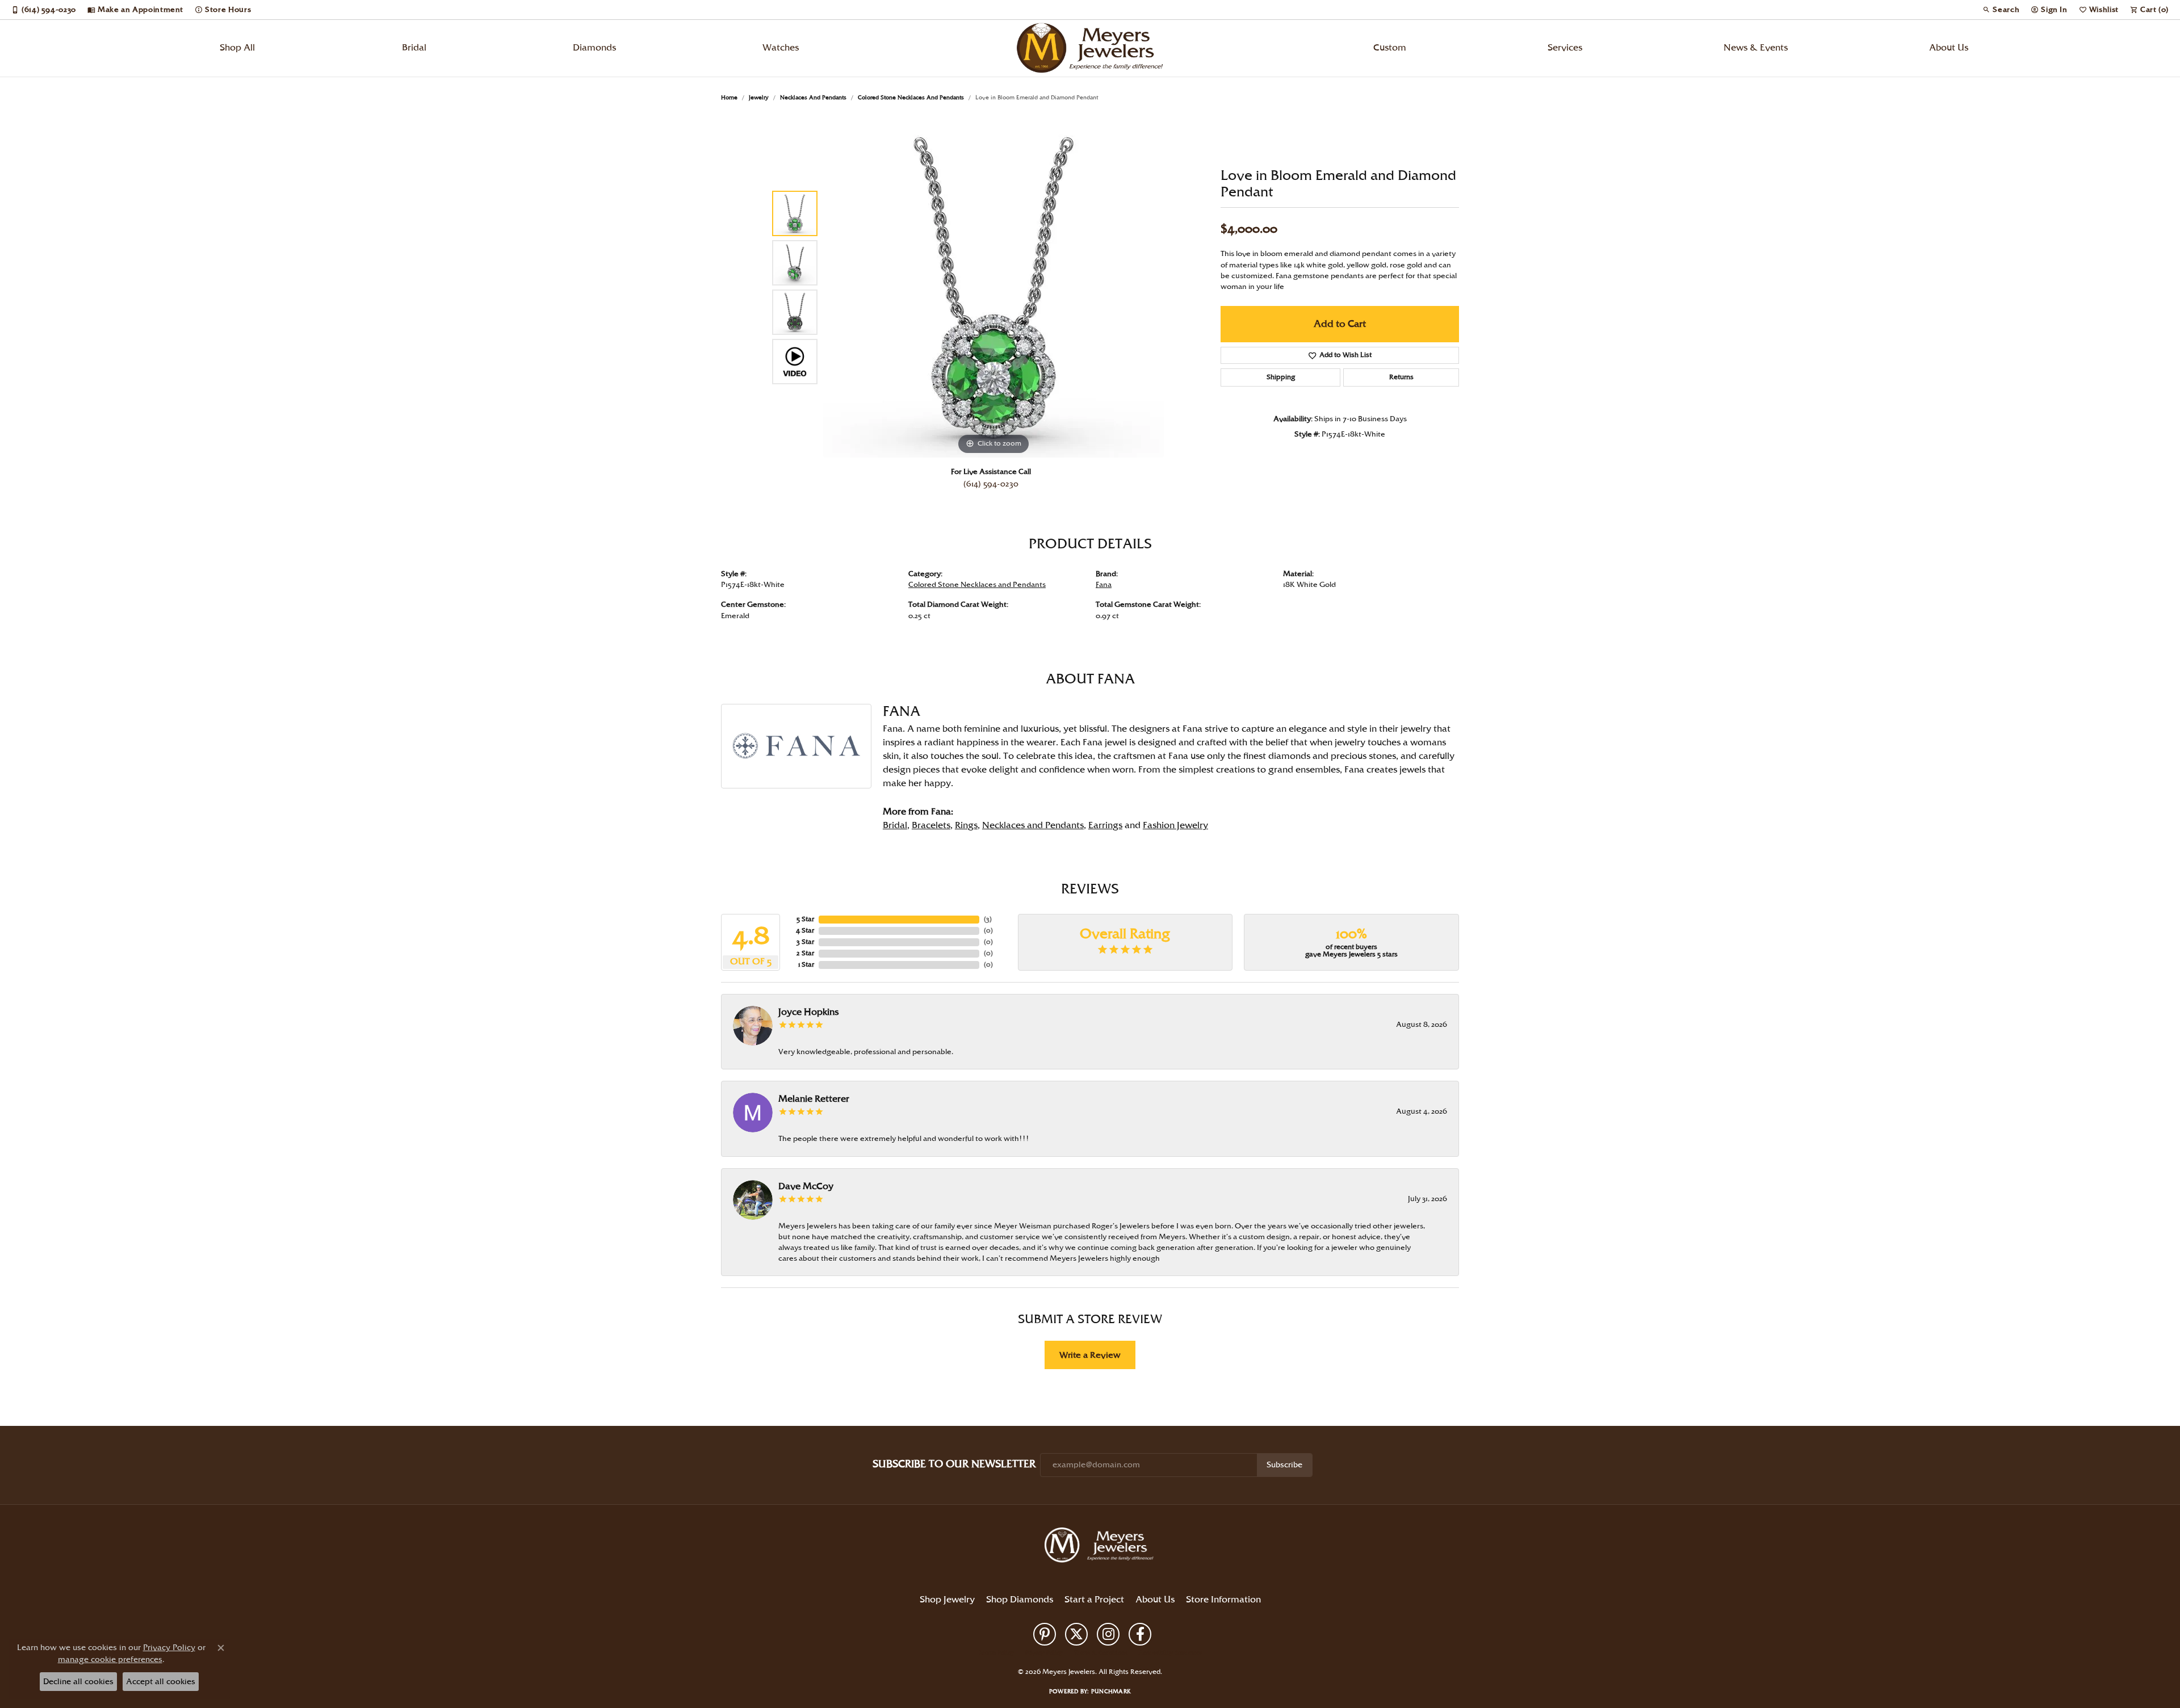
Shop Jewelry (947, 1600)
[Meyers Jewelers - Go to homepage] (1101, 1547)
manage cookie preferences (110, 1659)
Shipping (1281, 377)
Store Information (1223, 1600)
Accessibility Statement (1170, 1653)
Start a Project (1094, 1600)
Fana (1104, 585)
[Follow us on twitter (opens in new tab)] (1076, 1634)
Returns (1401, 377)
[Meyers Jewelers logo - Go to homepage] (1090, 48)
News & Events (1756, 48)
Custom (1390, 48)
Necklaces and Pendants (813, 98)
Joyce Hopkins (808, 1012)
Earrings (1105, 826)
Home (729, 98)
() (988, 919)
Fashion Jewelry (1175, 826)
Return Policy (996, 1653)
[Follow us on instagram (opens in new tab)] (1108, 1634)
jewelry (759, 98)
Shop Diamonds (1020, 1600)
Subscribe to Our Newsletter (954, 1464)
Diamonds (594, 48)
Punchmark (1111, 1692)
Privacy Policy (1044, 1653)
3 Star (805, 942)
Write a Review (1090, 1355)
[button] (2001, 10)
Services (1565, 48)
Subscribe (1284, 1465)
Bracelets (931, 826)
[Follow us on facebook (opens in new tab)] (1140, 1634)
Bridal (414, 48)
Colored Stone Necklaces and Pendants (911, 98)
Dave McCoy (806, 1187)
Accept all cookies (161, 1682)
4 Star (805, 931)
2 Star (805, 953)
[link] (44, 10)
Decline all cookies (78, 1682)
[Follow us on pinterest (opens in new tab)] (1045, 1634)
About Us (1949, 48)
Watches (781, 48)
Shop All (237, 48)
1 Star (806, 965)
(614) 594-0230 (991, 484)
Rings (966, 826)
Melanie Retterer (814, 1099)
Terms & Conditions (1101, 1653)
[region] (993, 287)
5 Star (805, 919)
